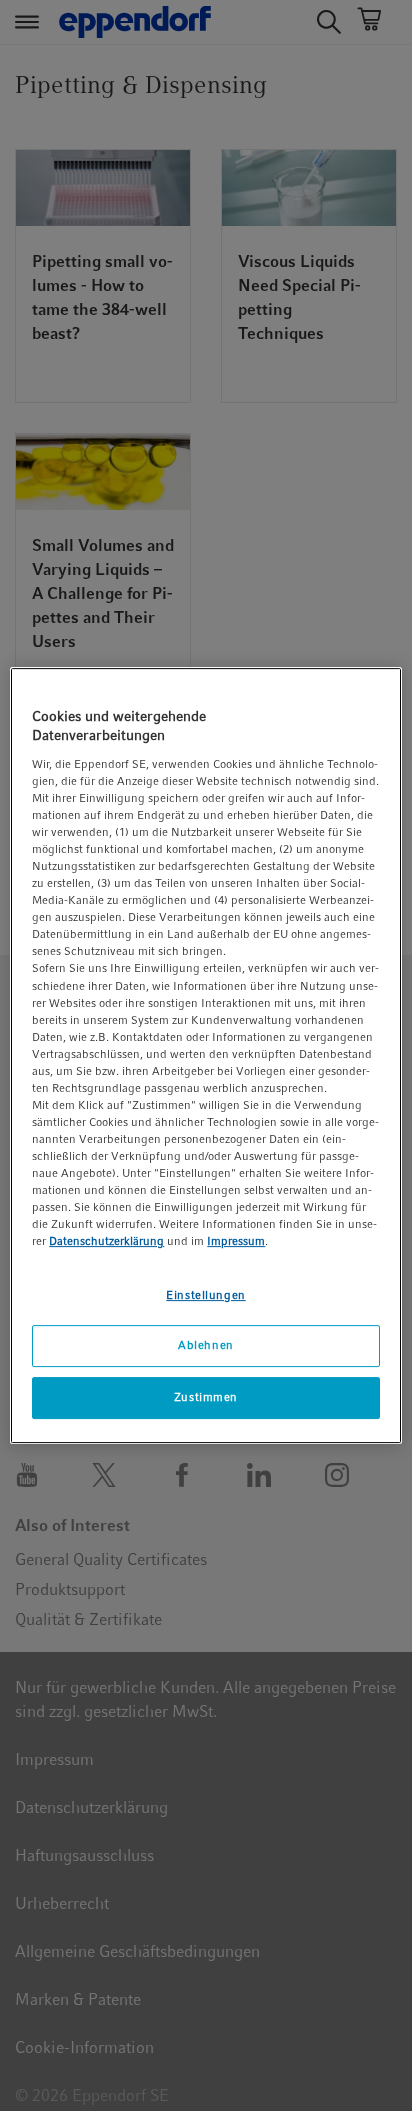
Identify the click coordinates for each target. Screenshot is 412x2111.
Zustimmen (206, 1397)
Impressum (236, 1242)
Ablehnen (206, 1346)
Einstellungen (205, 1295)
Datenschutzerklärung (106, 1242)
